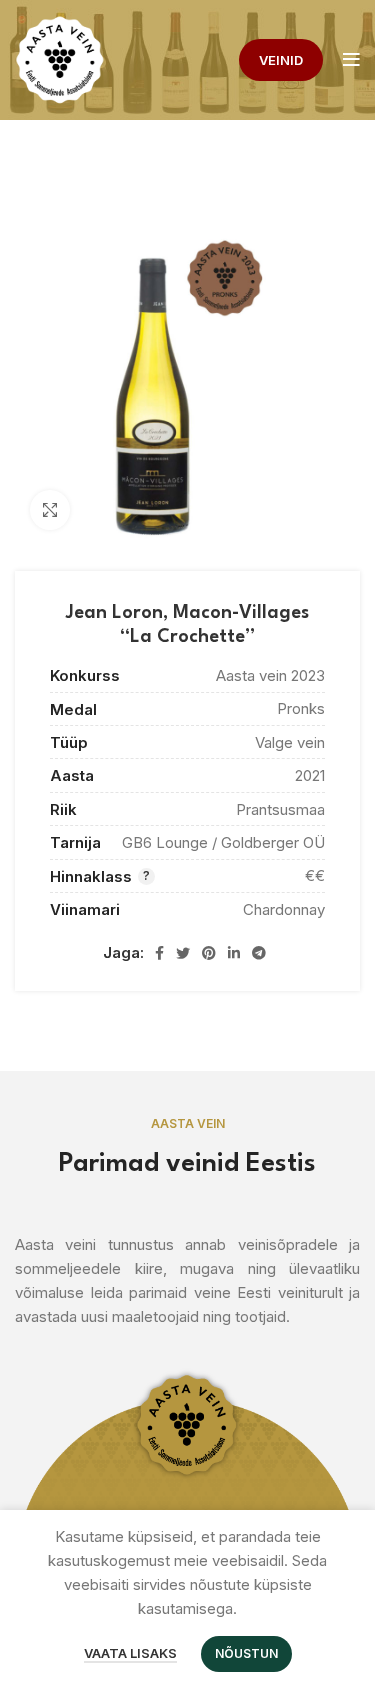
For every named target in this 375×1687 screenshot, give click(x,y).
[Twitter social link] (183, 953)
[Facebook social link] (159, 953)
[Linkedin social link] (234, 953)
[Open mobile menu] (351, 60)
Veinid (281, 60)
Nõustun (246, 1653)
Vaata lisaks (130, 1653)
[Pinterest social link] (209, 953)
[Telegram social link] (259, 953)
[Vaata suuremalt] (50, 510)
